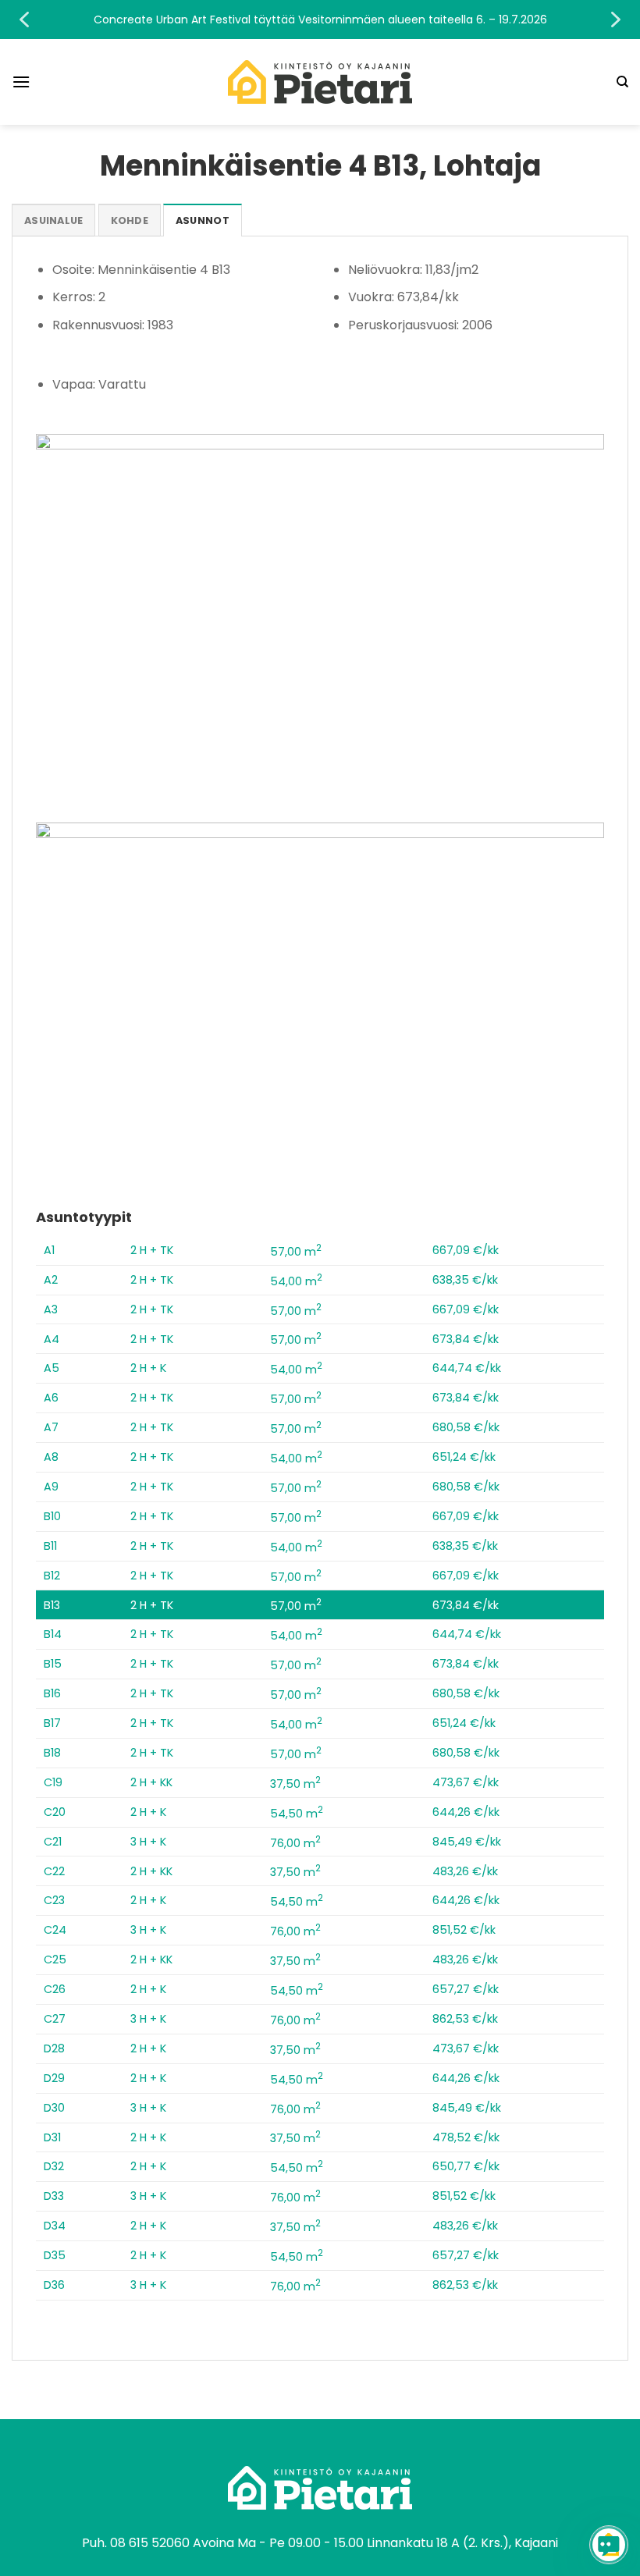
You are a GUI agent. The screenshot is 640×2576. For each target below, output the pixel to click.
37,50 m (295, 1784)
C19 (53, 1782)
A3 (51, 1309)
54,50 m (297, 1814)
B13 (52, 1605)
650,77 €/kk (466, 2166)
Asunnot (203, 220)
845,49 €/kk (467, 1842)
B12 (52, 1576)
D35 (55, 2255)
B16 (52, 1693)
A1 (49, 1250)
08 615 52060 (150, 2543)
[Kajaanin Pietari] (320, 82)
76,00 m (295, 1843)
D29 (54, 2078)
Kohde (130, 220)
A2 (51, 1280)
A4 (52, 1339)
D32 (54, 2166)
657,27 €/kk (466, 1989)
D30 (54, 2108)
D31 (52, 2137)
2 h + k (148, 1368)
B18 (52, 1753)
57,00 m (296, 1252)
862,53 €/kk (465, 2019)
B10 (52, 1516)
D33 (54, 2196)
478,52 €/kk (466, 2137)
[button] (320, 20)
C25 (55, 1960)
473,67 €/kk (466, 1782)
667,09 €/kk (466, 1250)
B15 (53, 1664)
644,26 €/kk (466, 1812)
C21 (53, 1842)
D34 (55, 2226)
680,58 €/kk (466, 1427)
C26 (55, 1989)
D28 (54, 2048)
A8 (51, 1457)
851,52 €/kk (464, 1930)
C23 (54, 1900)
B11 (50, 1546)
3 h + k (148, 1842)
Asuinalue (53, 220)
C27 (55, 2019)
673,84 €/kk (466, 1339)
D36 (54, 2285)
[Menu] (21, 82)
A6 (51, 1398)
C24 (55, 1930)
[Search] (622, 82)
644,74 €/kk (467, 1368)
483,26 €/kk (465, 1871)
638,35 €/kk (465, 1280)
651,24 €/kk (464, 1457)
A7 (51, 1427)
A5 (52, 1368)
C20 (55, 1812)
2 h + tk (152, 1250)
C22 (54, 1871)
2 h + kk (151, 1782)
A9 (51, 1487)
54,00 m (296, 1281)
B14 (53, 1634)
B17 (52, 1723)
